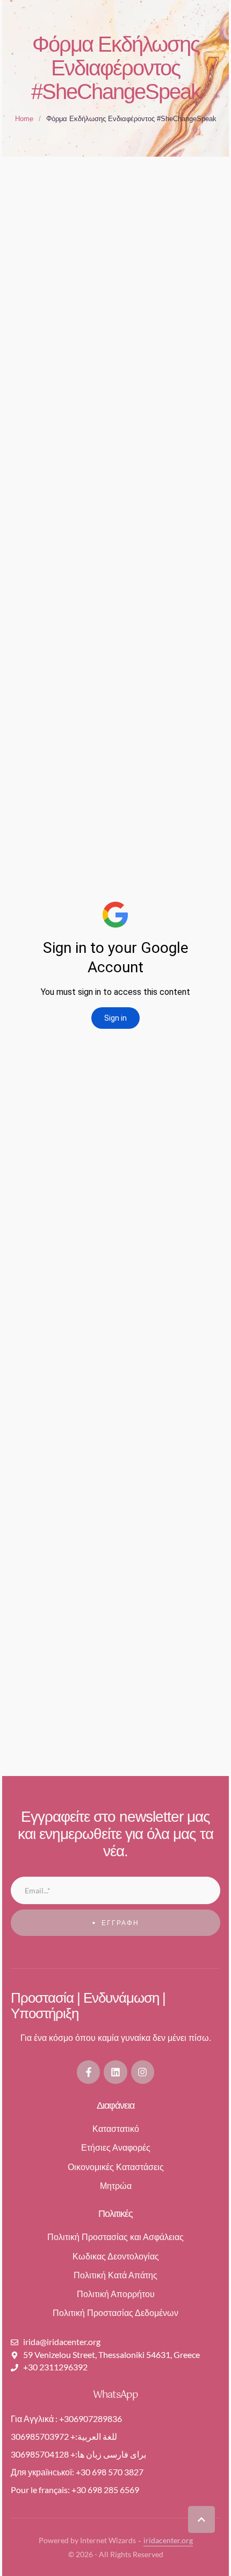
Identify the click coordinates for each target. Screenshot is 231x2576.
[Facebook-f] (88, 2072)
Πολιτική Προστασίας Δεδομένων (115, 2313)
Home (24, 119)
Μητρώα (116, 2186)
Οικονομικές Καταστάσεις (116, 2167)
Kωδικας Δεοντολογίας (116, 2256)
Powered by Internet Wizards (87, 2540)
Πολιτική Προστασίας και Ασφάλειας (115, 2237)
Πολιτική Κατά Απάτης (115, 2275)
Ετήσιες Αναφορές (116, 2148)
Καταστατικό (116, 2129)
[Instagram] (143, 2072)
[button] (201, 2519)
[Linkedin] (115, 2072)
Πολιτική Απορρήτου (116, 2294)
